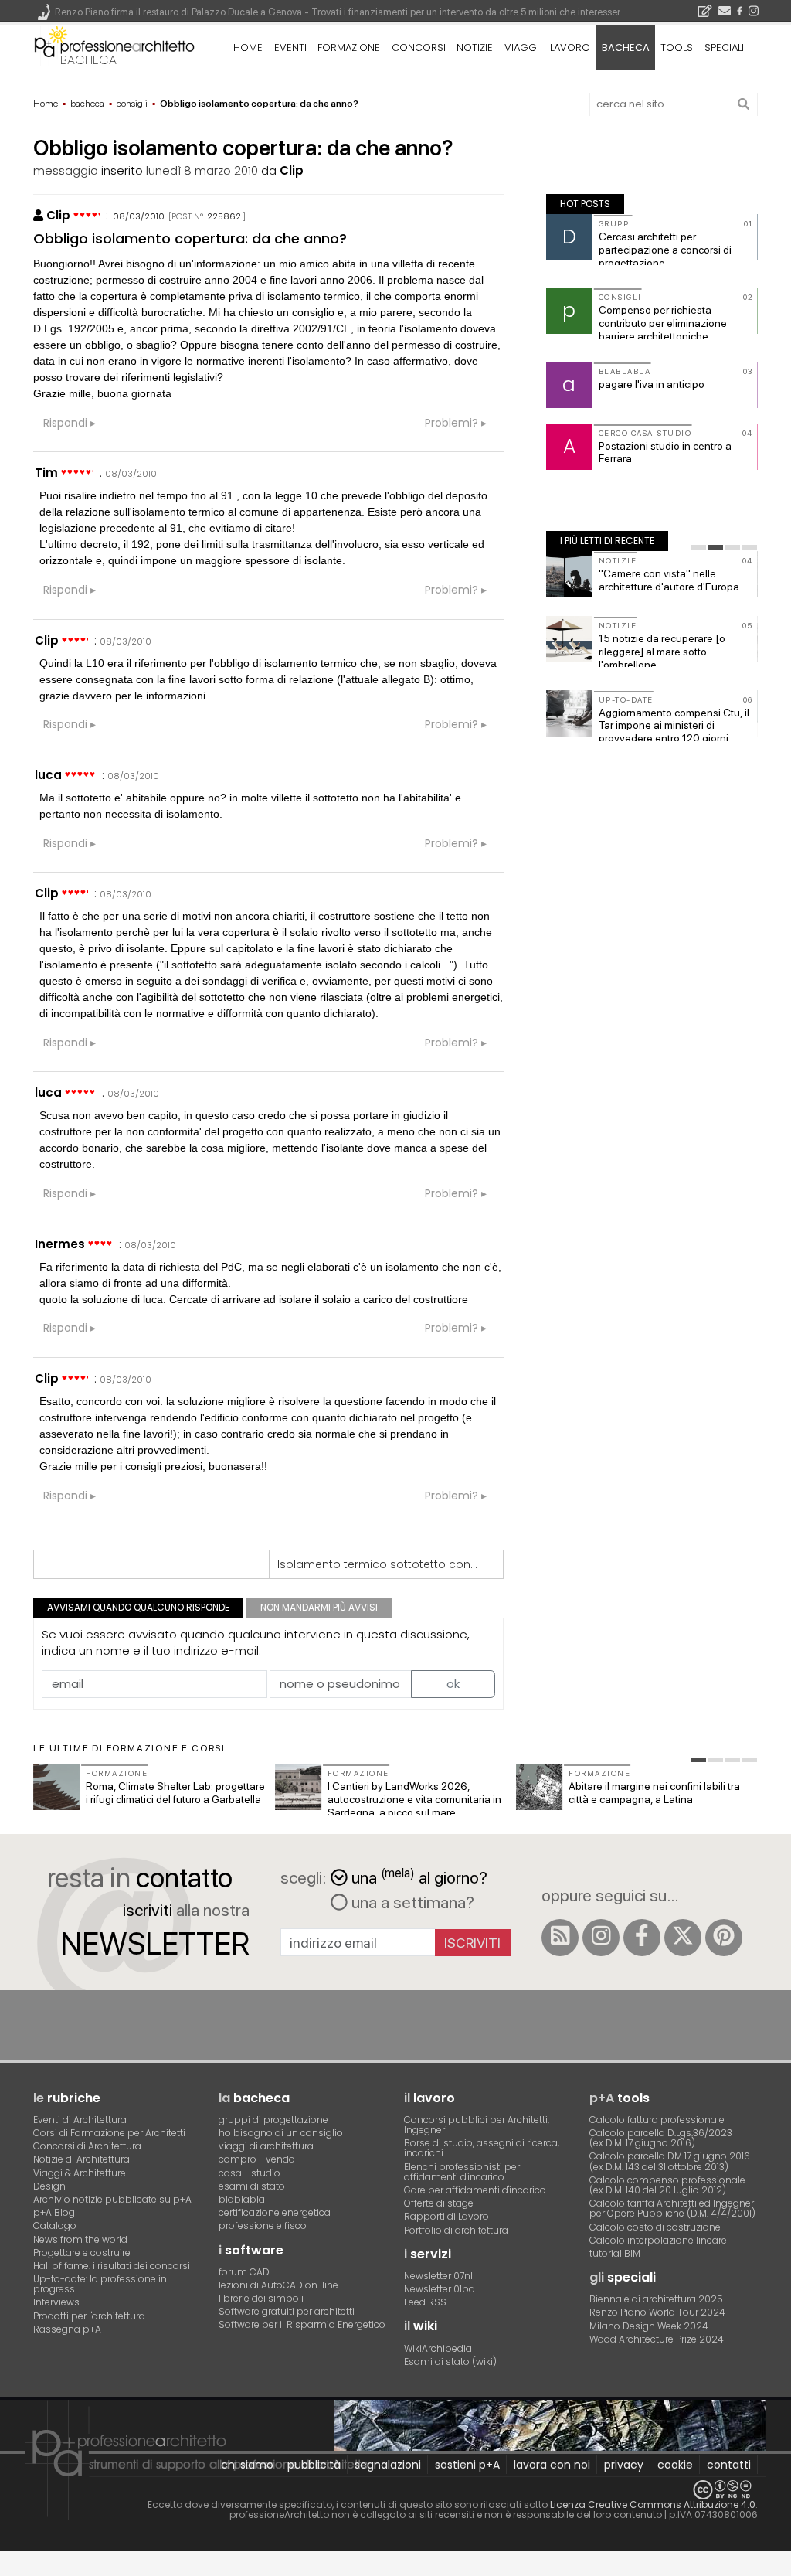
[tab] (698, 547)
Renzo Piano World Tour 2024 (657, 2312)
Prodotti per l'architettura (89, 2316)
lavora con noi (552, 2465)
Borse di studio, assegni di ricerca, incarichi (482, 2148)
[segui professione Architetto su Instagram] (601, 1938)
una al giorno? (419, 1876)
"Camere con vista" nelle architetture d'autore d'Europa (669, 580)
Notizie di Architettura (81, 2159)
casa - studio (250, 2173)
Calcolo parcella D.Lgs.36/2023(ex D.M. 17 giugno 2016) (661, 2138)
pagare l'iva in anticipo (652, 384)
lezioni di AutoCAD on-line (278, 2285)
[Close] (10, 2569)
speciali (724, 48)
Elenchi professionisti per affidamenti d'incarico (462, 2172)
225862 (224, 216)
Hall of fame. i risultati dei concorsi (112, 2266)
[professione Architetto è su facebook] (642, 1938)
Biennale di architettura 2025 (656, 2299)
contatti (729, 2465)
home (248, 48)
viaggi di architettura (266, 2146)
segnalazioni (388, 2465)
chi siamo (247, 2465)
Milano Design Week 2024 (649, 2326)
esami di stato (252, 2186)
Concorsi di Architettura (87, 2146)
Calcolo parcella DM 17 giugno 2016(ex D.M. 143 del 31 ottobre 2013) (670, 2161)
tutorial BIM (615, 2253)
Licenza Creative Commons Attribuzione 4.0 (653, 2505)
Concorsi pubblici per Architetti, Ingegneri (477, 2125)
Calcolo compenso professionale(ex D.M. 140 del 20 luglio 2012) (667, 2185)
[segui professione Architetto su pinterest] (724, 1938)
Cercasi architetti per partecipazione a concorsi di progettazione (665, 250)
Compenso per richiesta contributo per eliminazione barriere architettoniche (663, 323)
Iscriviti (472, 1943)
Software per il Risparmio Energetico (302, 2324)
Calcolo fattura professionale (657, 2120)
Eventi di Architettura (80, 2120)
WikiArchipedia (438, 2348)
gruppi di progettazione (273, 2120)
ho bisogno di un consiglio (281, 2133)
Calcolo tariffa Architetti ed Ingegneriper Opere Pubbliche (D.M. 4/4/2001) (673, 2208)
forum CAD (244, 2272)
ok (453, 1684)
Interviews (56, 2302)
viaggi (522, 48)
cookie (675, 2465)
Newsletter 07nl (438, 2276)
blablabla (242, 2199)
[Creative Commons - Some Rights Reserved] (395, 2490)
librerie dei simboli (261, 2298)
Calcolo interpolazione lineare (658, 2240)
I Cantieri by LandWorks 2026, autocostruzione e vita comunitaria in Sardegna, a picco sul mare (414, 1799)
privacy (624, 2465)
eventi (290, 48)
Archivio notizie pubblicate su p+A (112, 2199)
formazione (349, 48)
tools (677, 48)
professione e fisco (263, 2226)
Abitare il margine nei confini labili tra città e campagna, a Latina (654, 1793)
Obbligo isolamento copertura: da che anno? (190, 238)
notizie (475, 48)
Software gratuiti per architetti (287, 2311)
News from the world (80, 2239)
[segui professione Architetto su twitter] (683, 1938)
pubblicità (314, 2465)
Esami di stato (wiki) (450, 2362)
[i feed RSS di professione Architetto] (560, 1938)
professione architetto (114, 46)
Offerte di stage (439, 2203)
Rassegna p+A (67, 2329)
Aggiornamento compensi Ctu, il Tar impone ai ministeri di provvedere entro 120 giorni (674, 726)
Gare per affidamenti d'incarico (475, 2190)
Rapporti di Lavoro (446, 2216)
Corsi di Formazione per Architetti (109, 2133)
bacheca (88, 60)
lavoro (570, 48)
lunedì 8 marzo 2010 (202, 170)
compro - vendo (257, 2159)
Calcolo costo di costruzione (655, 2227)
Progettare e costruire (82, 2253)
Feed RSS (425, 2302)
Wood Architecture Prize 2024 (657, 2339)
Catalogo (55, 2226)
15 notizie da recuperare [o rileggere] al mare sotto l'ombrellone (662, 652)
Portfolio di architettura (456, 2230)
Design (49, 2186)
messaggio (66, 170)
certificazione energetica (275, 2212)
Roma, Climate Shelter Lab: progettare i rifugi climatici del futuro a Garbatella (175, 1793)
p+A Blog (54, 2212)
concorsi (419, 48)
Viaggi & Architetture (80, 2173)
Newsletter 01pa (440, 2289)
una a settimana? (411, 1902)
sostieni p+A (467, 2465)
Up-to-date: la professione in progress (100, 2284)
